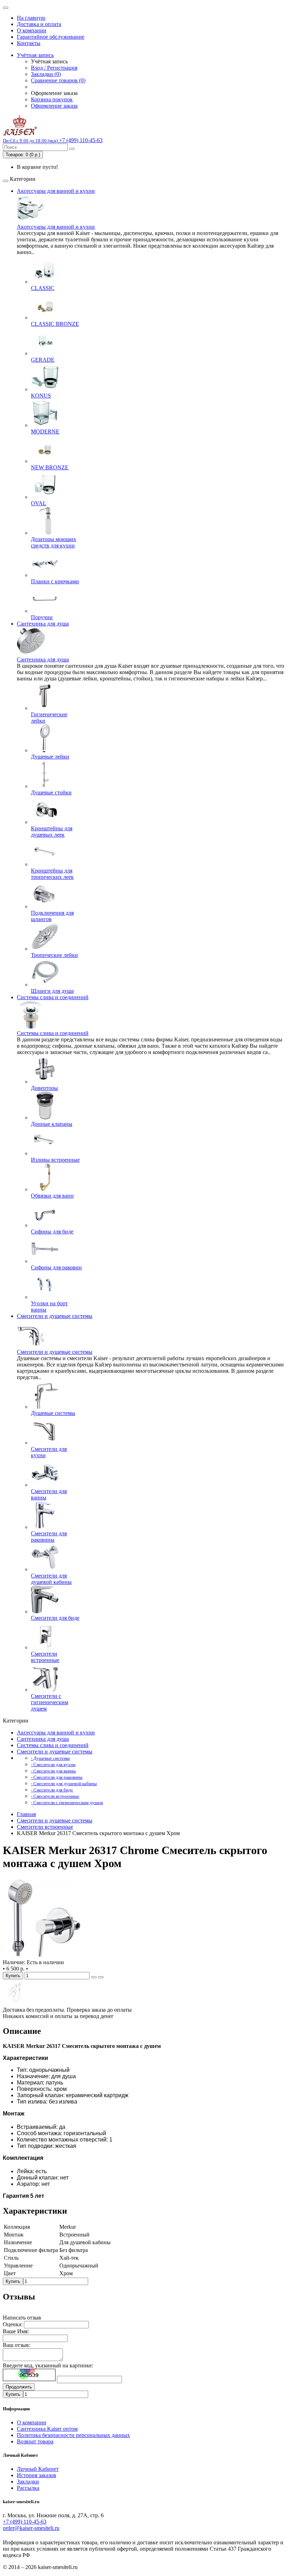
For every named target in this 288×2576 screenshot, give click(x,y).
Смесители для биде (55, 1618)
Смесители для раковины (49, 1537)
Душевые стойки (51, 792)
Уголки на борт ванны (49, 1306)
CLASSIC (43, 288)
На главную (31, 18)
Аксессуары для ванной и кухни (56, 191)
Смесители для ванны (49, 1494)
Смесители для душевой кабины (51, 1579)
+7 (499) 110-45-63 (25, 2522)
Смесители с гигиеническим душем (50, 1702)
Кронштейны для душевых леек (52, 832)
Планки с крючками (55, 581)
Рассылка (28, 2488)
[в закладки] (94, 1977)
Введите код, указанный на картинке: (48, 2365)
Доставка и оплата (39, 24)
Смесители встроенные (45, 1657)
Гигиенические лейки (49, 718)
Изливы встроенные (55, 1160)
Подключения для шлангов (52, 916)
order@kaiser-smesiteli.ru (31, 2528)
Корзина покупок (52, 99)
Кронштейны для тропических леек (52, 874)
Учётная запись (35, 55)
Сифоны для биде (52, 1232)
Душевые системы (53, 1413)
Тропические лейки (54, 955)
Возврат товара (35, 2441)
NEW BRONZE (50, 467)
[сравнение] (101, 1977)
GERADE (43, 360)
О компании (32, 30)
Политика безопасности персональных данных (73, 2435)
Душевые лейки (50, 757)
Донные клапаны (52, 1124)
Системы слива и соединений (53, 997)
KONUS (41, 396)
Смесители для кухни (49, 1452)
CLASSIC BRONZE (55, 324)
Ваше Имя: (16, 2331)
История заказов (37, 2475)
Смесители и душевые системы (55, 1316)
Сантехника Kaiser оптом (47, 2429)
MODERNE (45, 432)
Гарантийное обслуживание (51, 37)
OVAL (39, 503)
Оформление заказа (54, 106)
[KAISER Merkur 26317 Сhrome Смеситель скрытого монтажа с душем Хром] (43, 1956)
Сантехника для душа (43, 624)
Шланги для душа (52, 991)
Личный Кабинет (38, 2469)
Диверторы (44, 1088)
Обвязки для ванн (52, 1196)
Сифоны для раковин (56, 1267)
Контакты (29, 43)
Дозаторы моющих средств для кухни (54, 542)
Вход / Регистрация (54, 68)
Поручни (42, 617)
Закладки (28, 2482)
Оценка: (13, 2324)
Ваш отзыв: (17, 2345)
